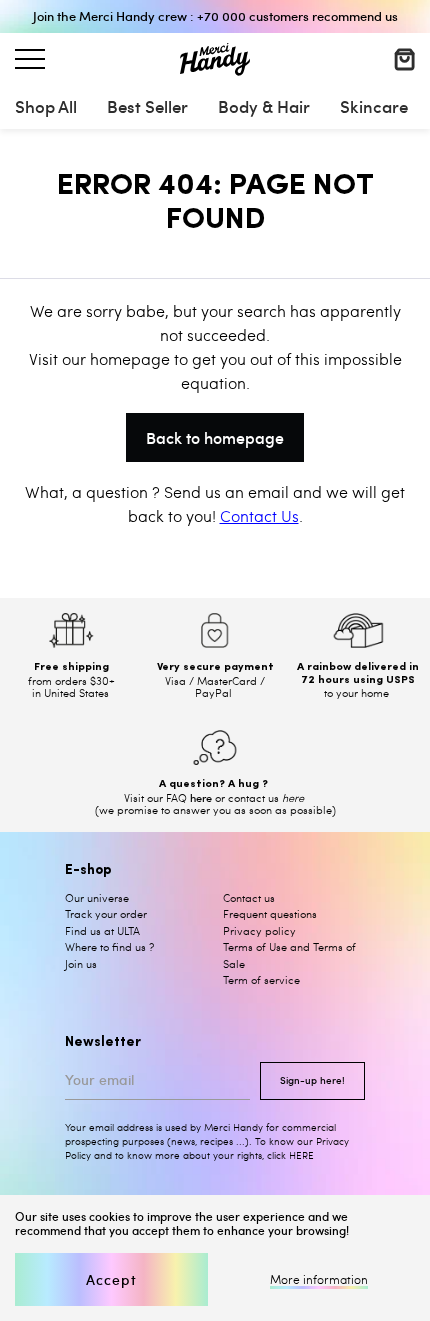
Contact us (249, 897)
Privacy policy (259, 930)
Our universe (97, 897)
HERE (301, 1155)
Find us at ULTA (102, 930)
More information (319, 1280)
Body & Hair (264, 106)
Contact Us (259, 515)
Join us (81, 963)
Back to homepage (215, 437)
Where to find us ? (109, 946)
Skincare (374, 106)
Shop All (46, 106)
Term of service (261, 979)
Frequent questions (270, 913)
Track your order (106, 913)
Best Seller (147, 106)
